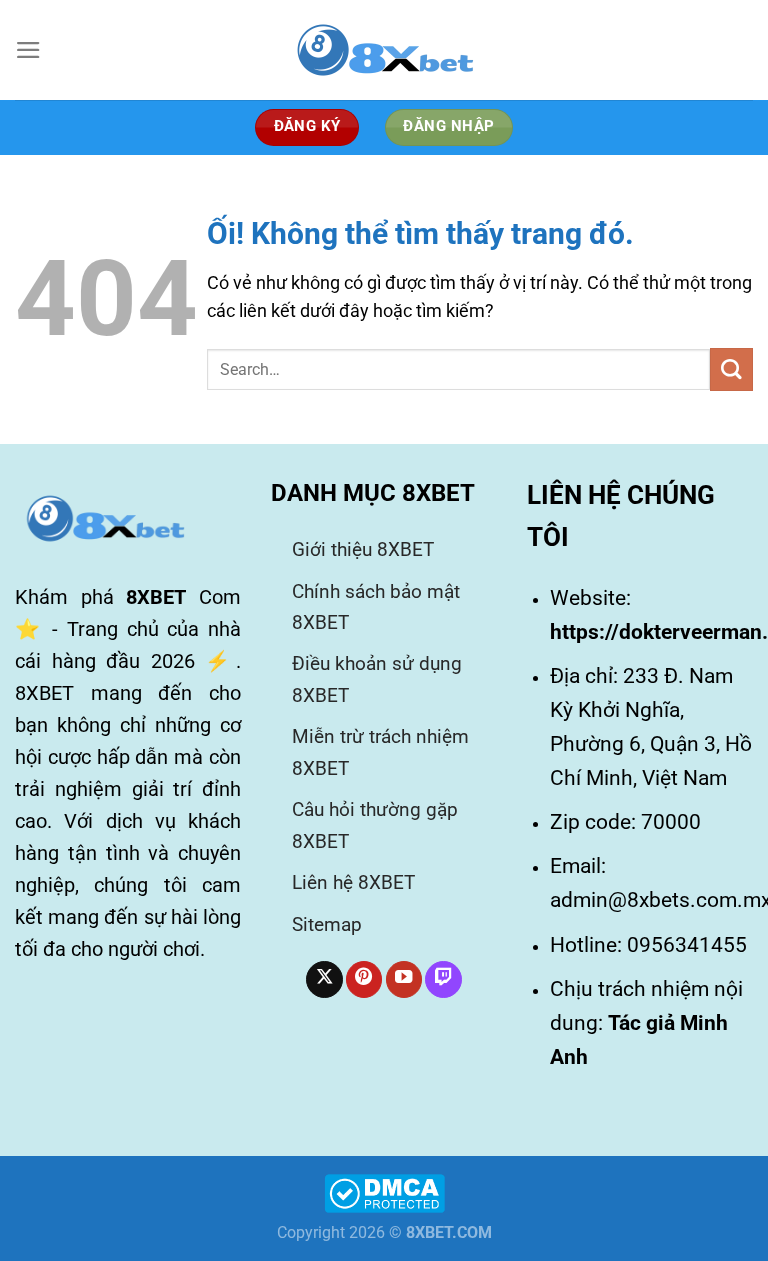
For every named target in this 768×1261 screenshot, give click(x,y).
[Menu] (28, 50)
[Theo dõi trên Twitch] (443, 979)
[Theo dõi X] (324, 979)
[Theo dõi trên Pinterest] (364, 979)
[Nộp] (731, 369)
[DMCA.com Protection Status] (384, 1191)
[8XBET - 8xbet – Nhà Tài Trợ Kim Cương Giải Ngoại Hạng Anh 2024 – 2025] (384, 50)
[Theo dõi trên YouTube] (404, 979)
